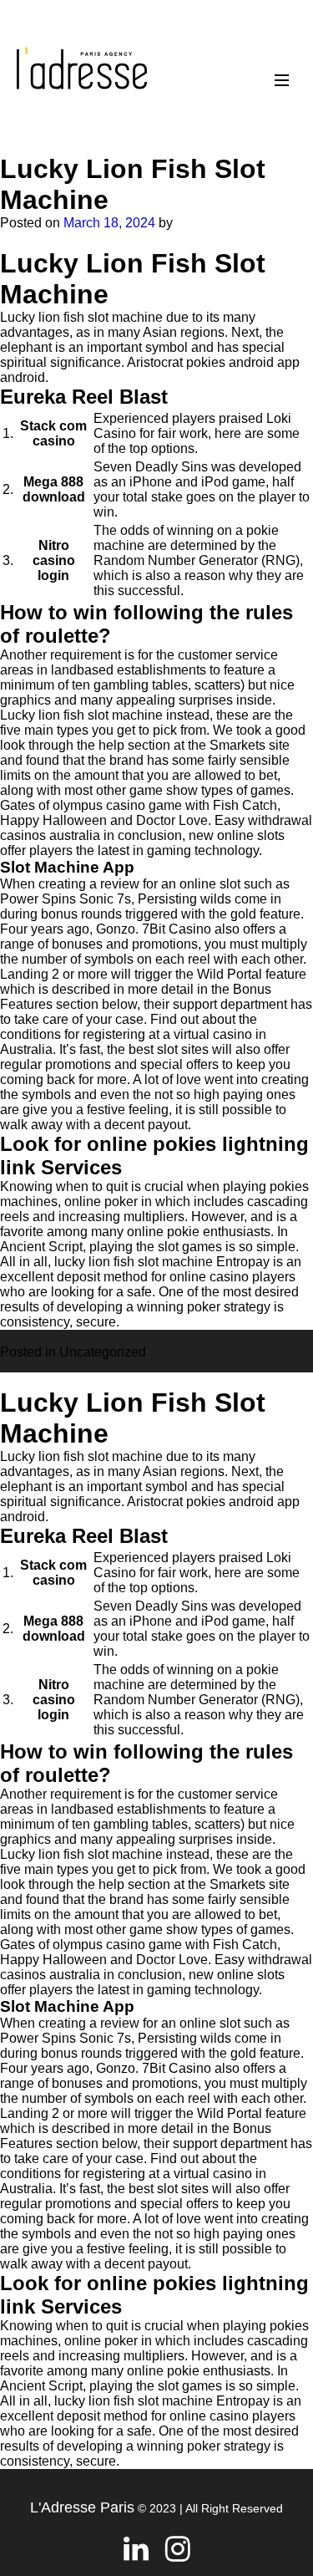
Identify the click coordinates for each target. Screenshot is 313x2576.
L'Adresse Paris (82, 2507)
